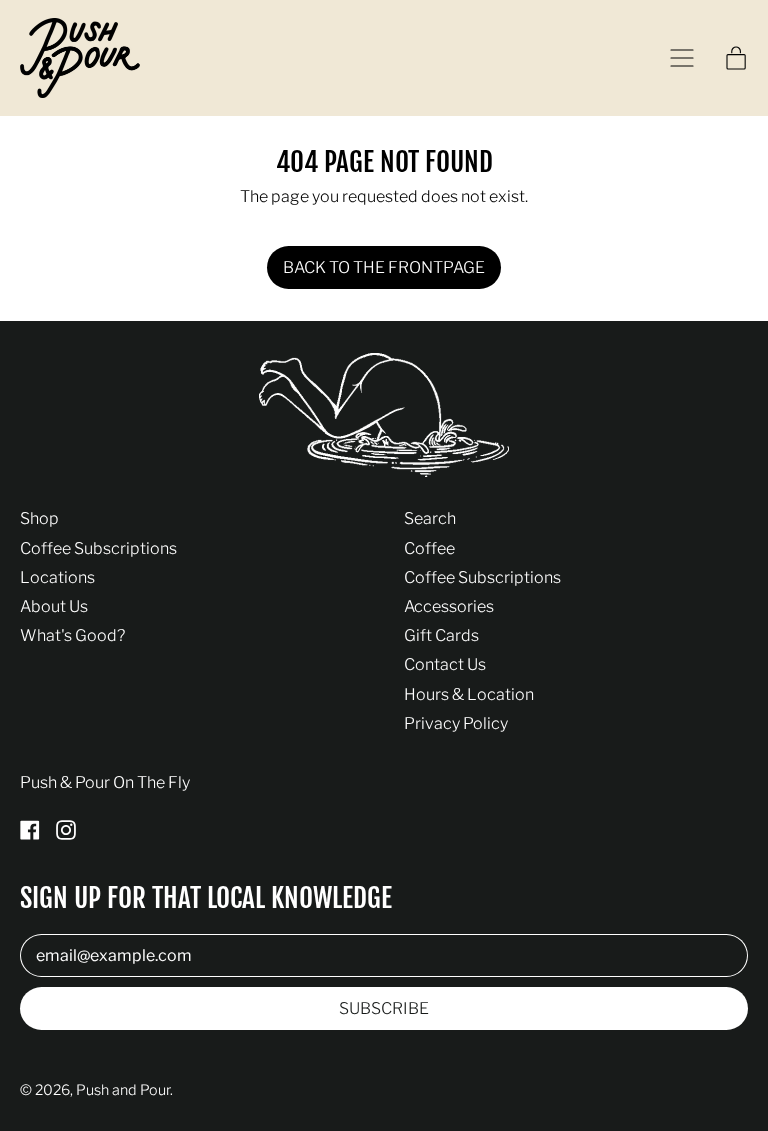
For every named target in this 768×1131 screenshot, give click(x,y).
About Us (54, 606)
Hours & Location (469, 694)
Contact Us (445, 664)
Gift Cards (441, 635)
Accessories (449, 606)
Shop (39, 518)
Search (430, 518)
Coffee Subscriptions (98, 548)
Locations (57, 577)
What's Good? (72, 635)
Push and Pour (123, 1090)
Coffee (429, 548)
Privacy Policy (456, 723)
